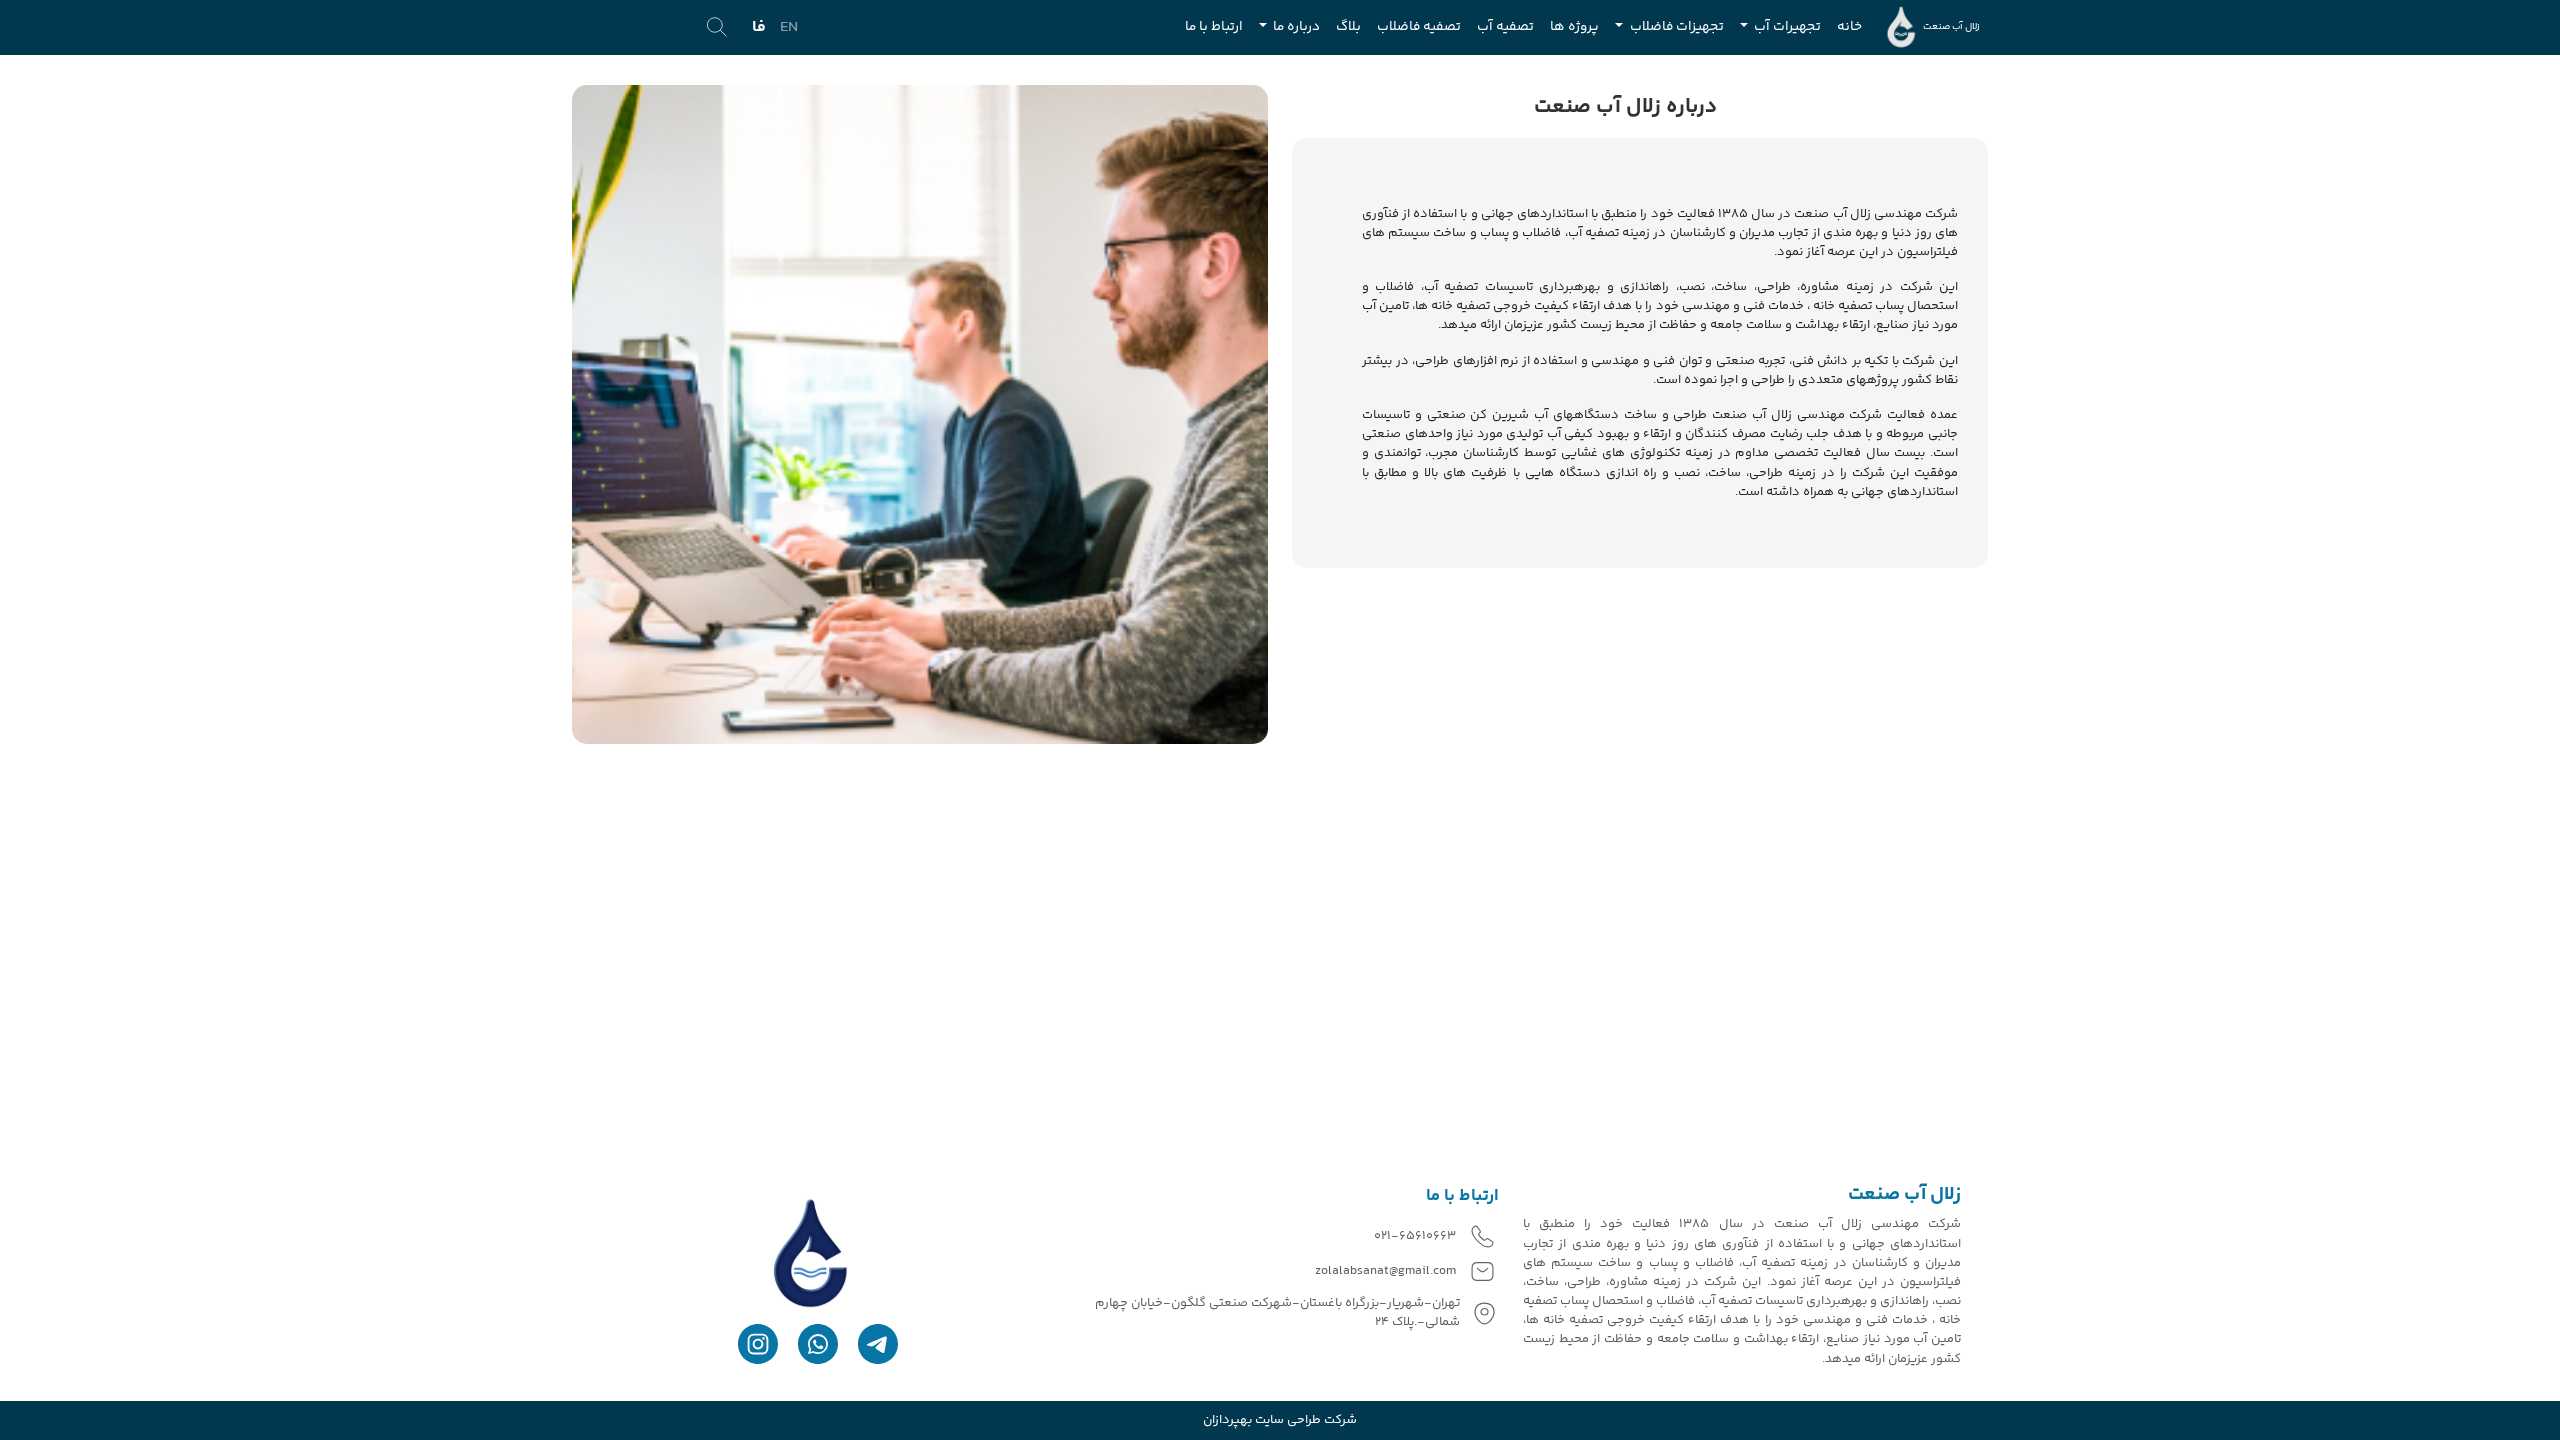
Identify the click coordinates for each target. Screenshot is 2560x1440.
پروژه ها (1574, 26)
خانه (1849, 26)
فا (759, 28)
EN (789, 28)
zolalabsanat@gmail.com (1385, 1271)
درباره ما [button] (1295, 26)
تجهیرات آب (1786, 26)
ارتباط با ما (1214, 26)
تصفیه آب (1505, 26)
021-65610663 (1415, 1236)
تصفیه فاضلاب (1419, 26)
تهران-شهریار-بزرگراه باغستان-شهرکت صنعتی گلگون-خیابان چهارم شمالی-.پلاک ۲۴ (1277, 1313)
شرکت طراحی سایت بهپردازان (1280, 1420)
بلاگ (1348, 26)
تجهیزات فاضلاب (1675, 26)
